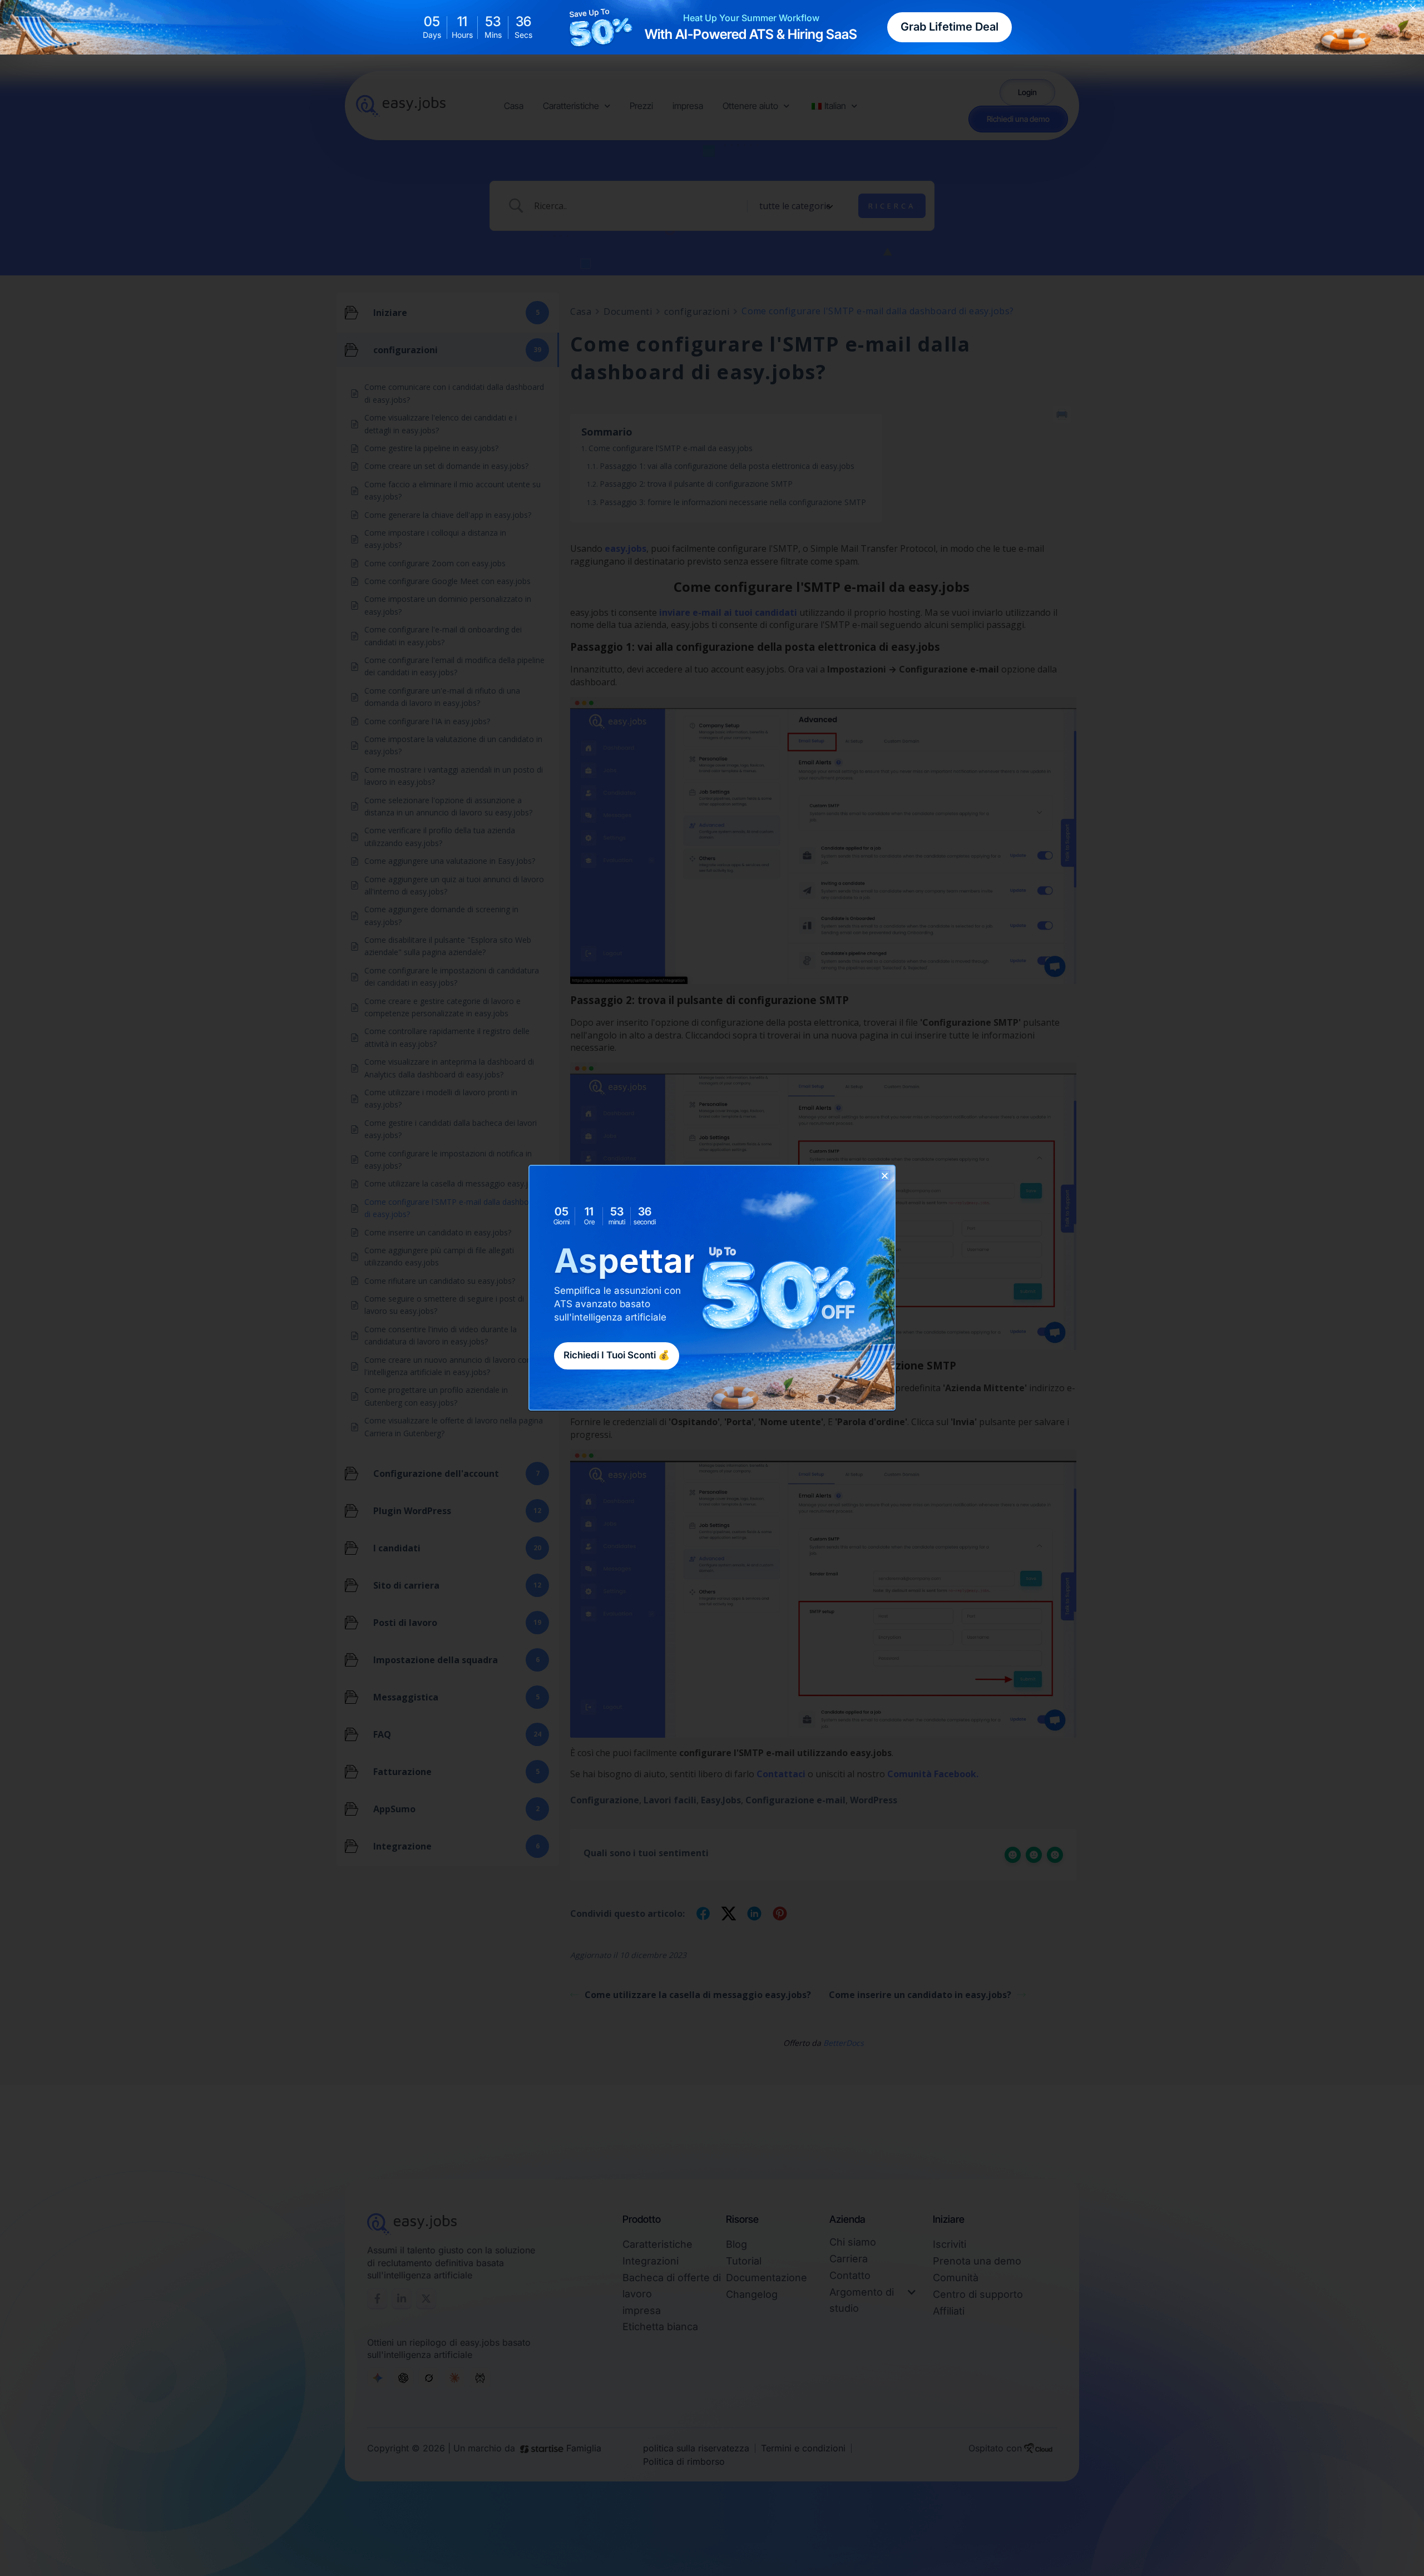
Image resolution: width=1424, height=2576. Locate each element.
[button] (885, 1176)
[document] (712, 1288)
